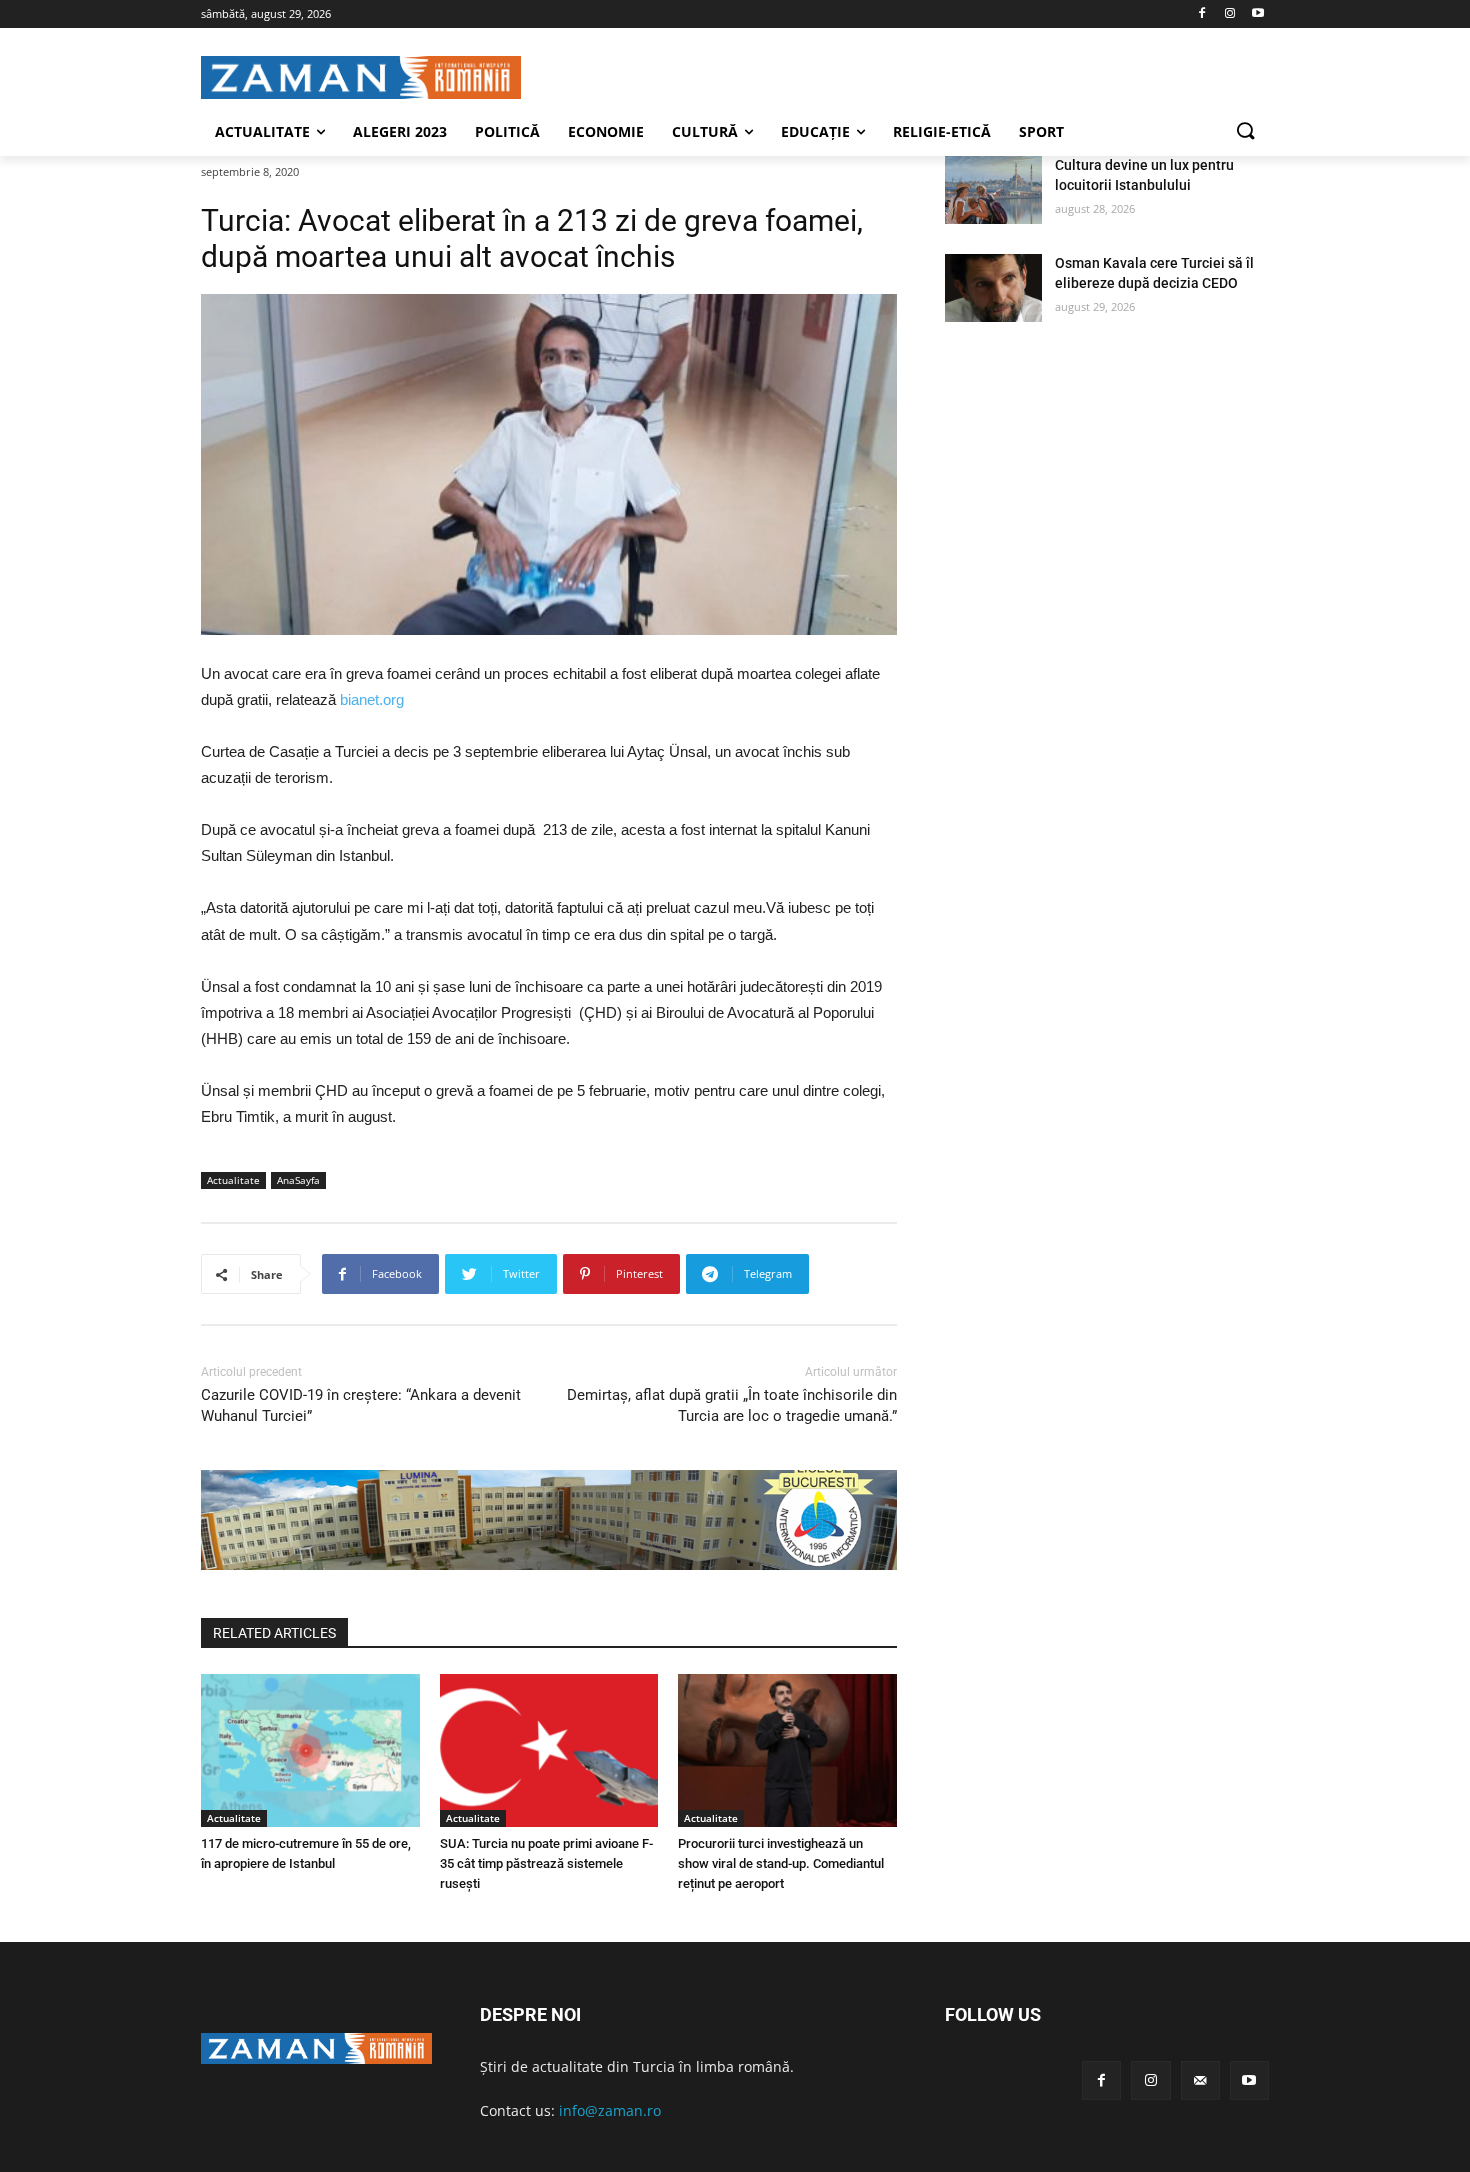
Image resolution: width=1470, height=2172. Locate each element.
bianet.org (372, 699)
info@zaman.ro (610, 2110)
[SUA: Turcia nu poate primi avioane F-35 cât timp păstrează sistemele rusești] (549, 1750)
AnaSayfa (298, 1180)
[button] (1245, 132)
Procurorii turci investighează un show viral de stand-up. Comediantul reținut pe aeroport (781, 1863)
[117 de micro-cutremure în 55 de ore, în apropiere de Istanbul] (310, 1750)
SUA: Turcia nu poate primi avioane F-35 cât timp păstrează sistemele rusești (546, 1863)
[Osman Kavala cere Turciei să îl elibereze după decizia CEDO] (993, 288)
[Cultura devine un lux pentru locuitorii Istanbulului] (993, 190)
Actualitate (233, 1180)
